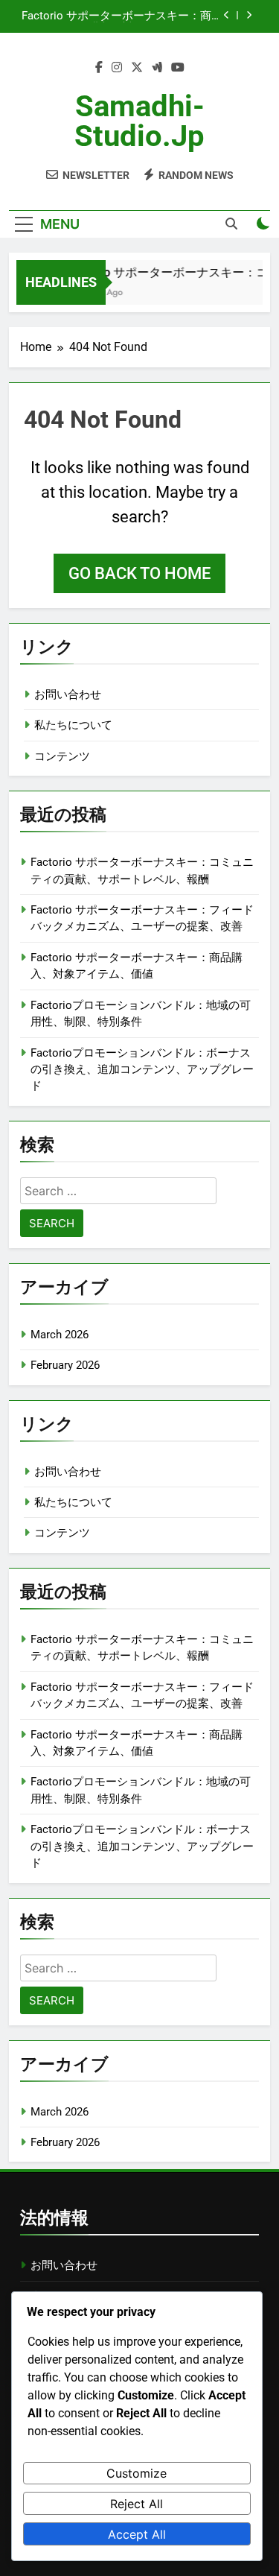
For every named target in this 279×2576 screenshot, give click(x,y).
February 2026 (65, 1365)
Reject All (137, 2504)
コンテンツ (62, 756)
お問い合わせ (68, 694)
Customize (137, 2473)
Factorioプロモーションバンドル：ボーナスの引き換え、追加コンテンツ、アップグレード (142, 1070)
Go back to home (139, 573)
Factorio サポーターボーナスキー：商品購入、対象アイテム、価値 (122, 16)
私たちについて (73, 725)
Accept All (137, 2534)
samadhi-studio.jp (139, 121)
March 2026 (60, 1335)
